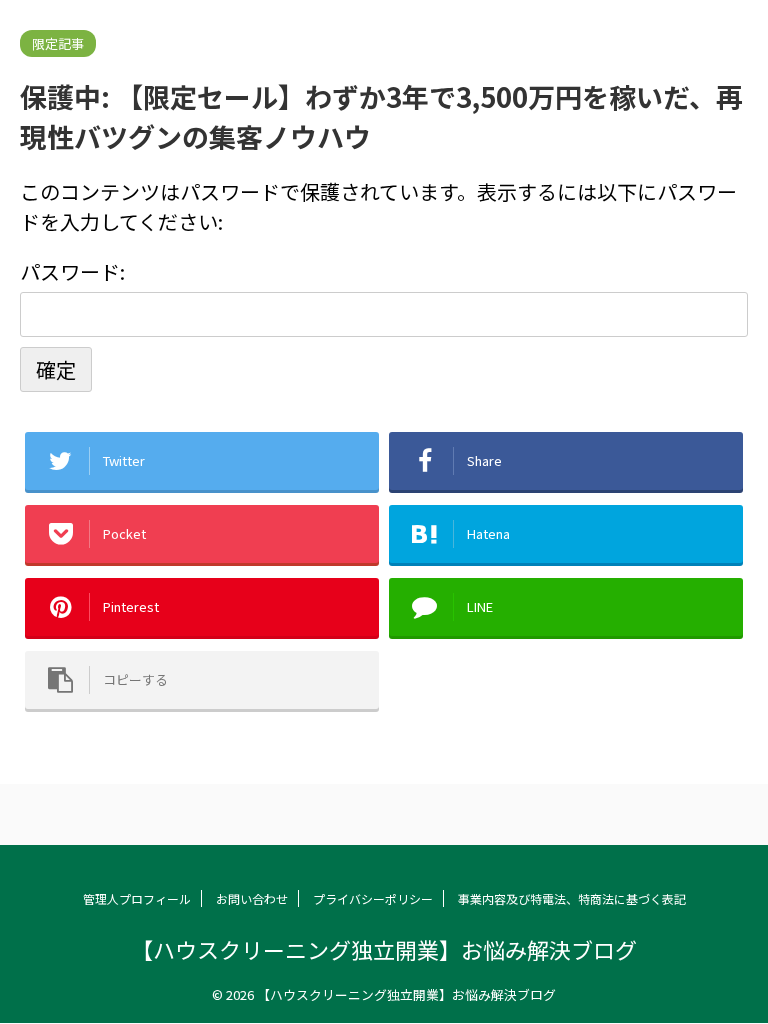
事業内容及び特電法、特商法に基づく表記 (572, 898)
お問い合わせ (252, 898)
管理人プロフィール (137, 898)
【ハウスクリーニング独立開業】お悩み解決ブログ (384, 949)
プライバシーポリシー (373, 898)
